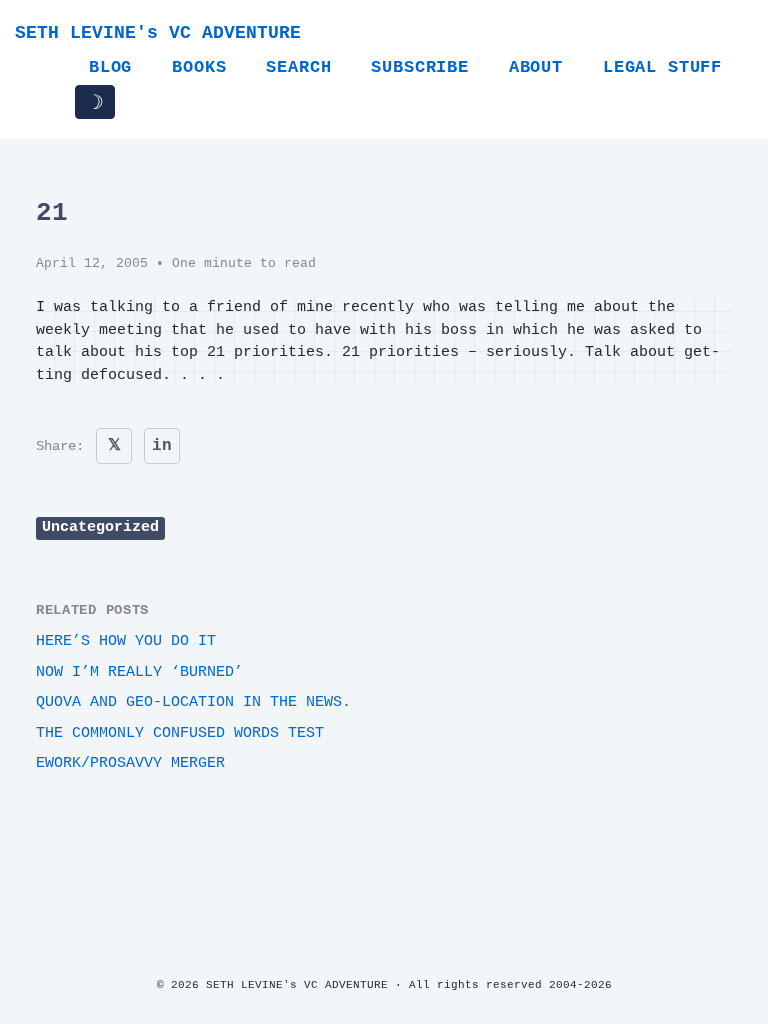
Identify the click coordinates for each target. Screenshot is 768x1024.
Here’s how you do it (126, 641)
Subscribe (419, 67)
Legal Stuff (662, 67)
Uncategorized (100, 527)
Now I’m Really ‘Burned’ (139, 672)
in (162, 446)
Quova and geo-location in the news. (193, 702)
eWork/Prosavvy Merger (130, 763)
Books (199, 67)
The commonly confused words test (180, 733)
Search (298, 67)
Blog (110, 67)
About (536, 67)
